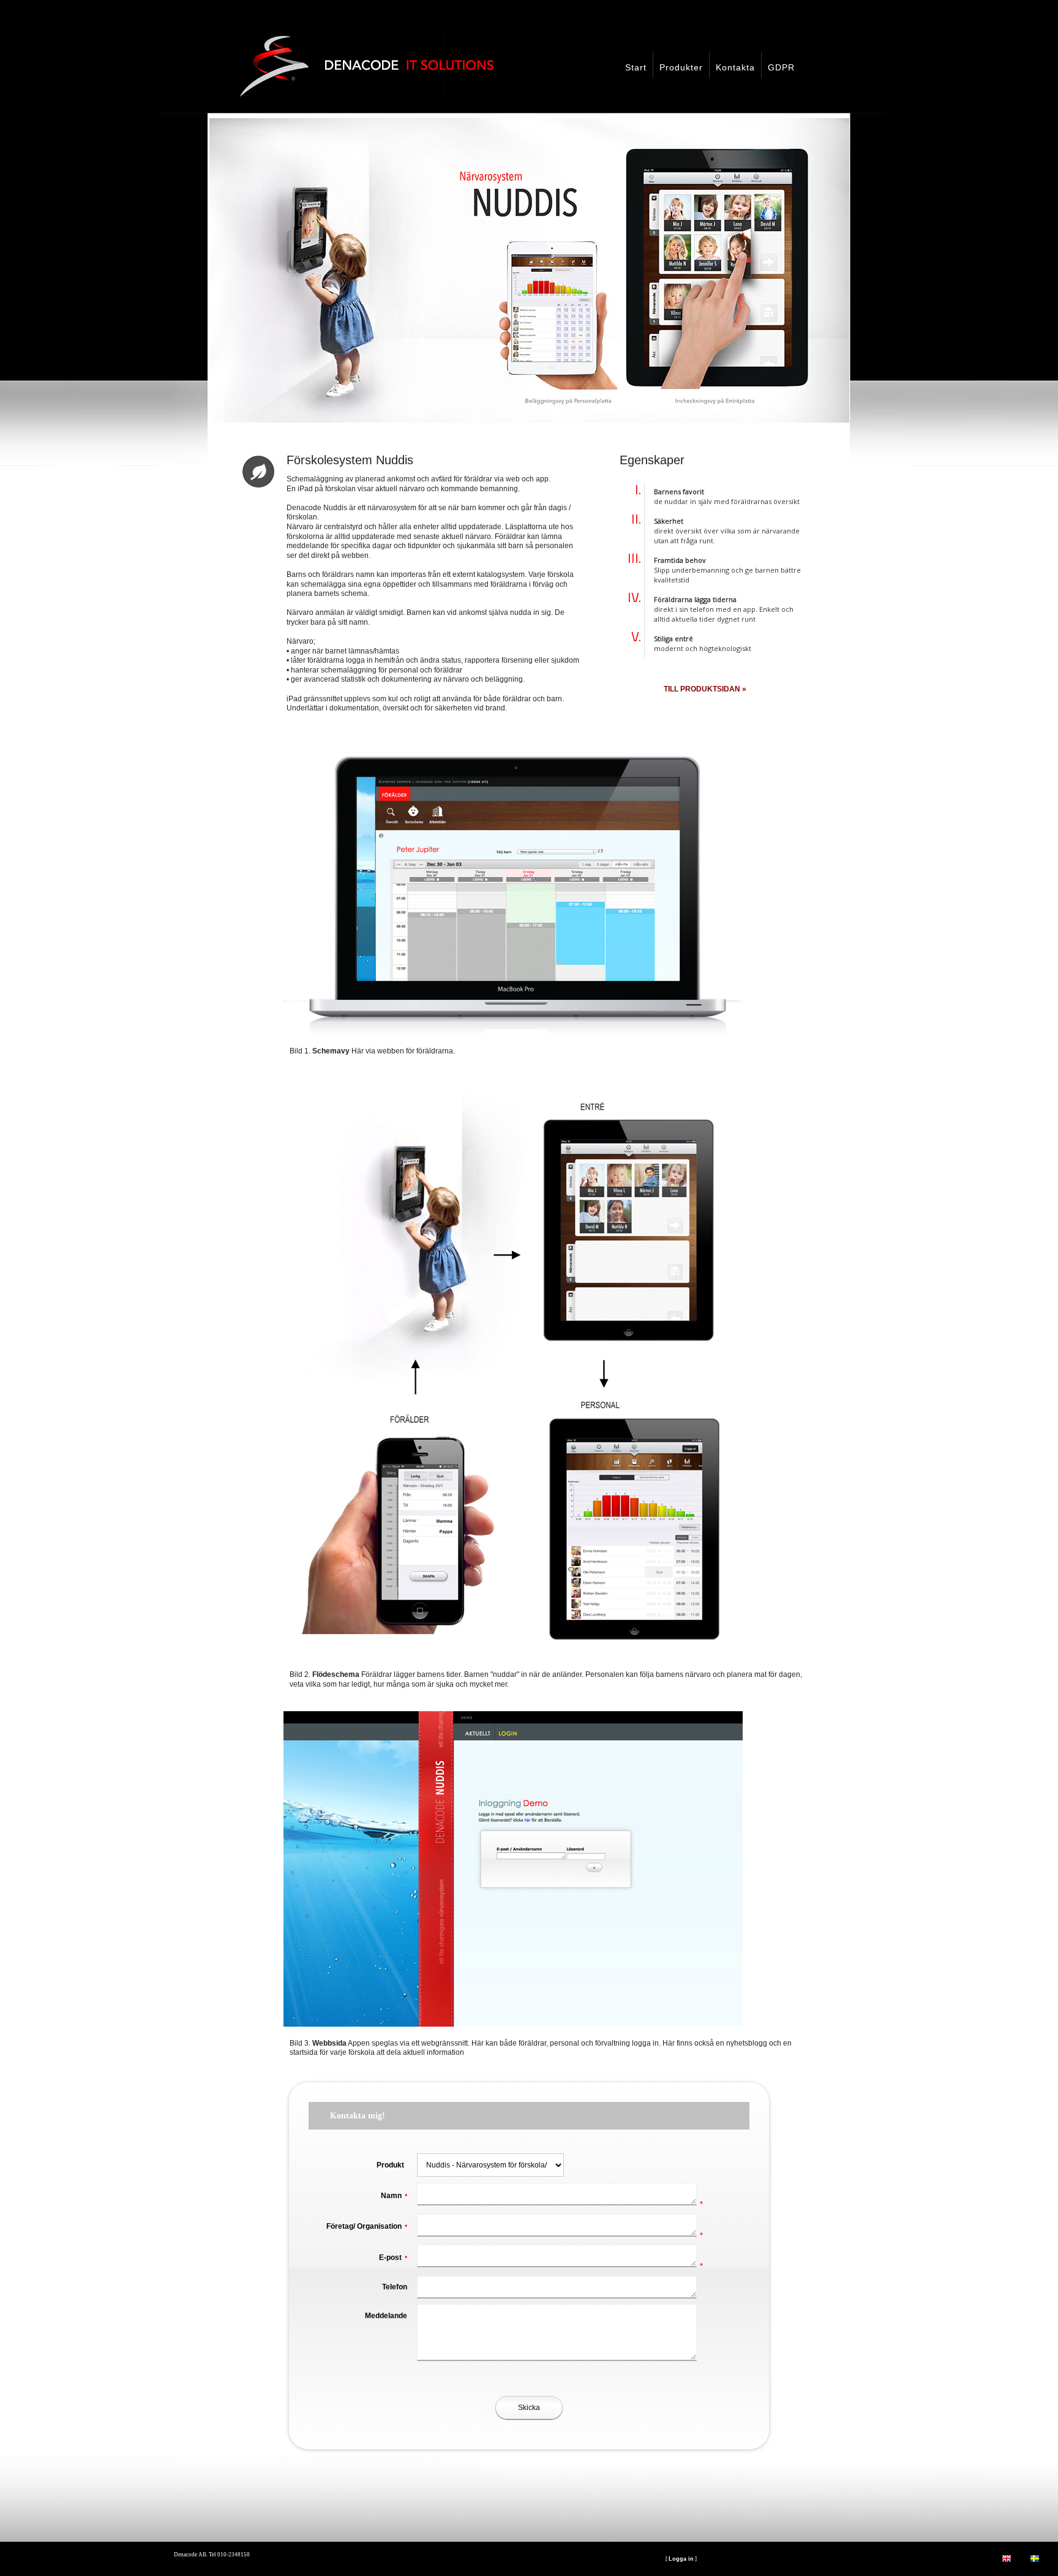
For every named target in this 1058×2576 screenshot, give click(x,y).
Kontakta (735, 67)
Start (636, 67)
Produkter (681, 67)
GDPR (781, 67)
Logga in (681, 2559)
